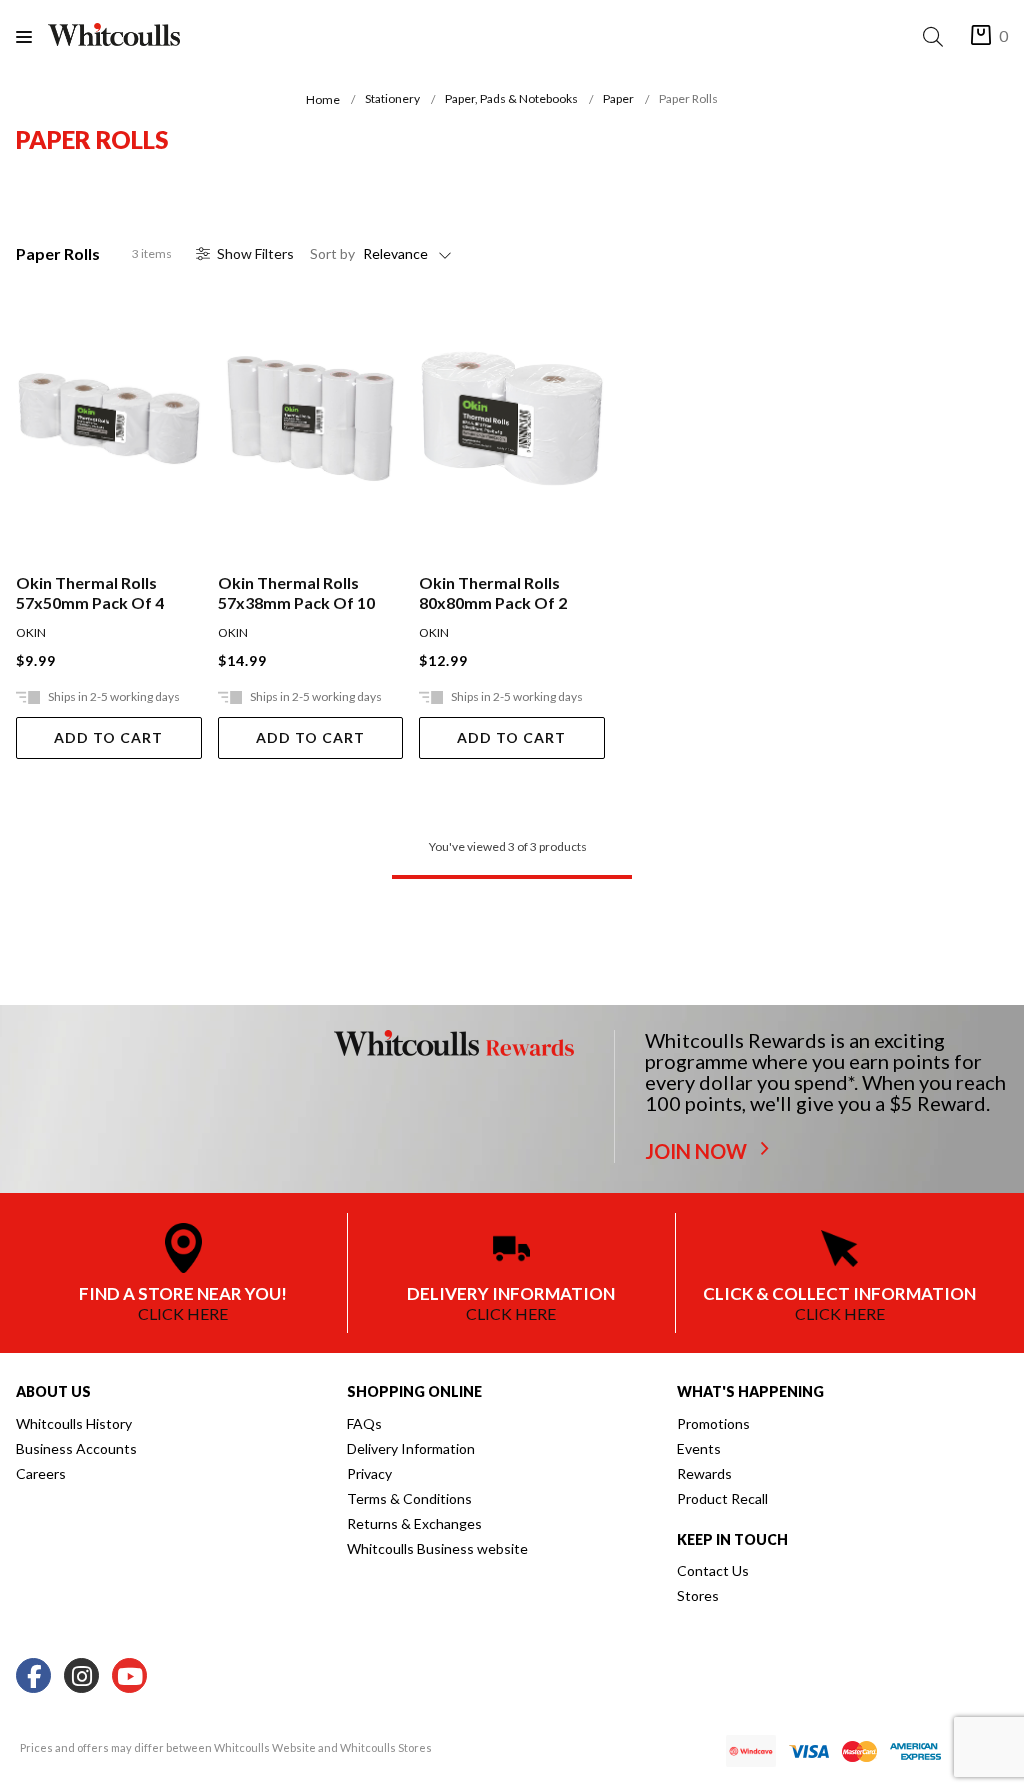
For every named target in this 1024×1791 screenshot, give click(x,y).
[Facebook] (33, 1676)
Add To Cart (108, 737)
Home (323, 99)
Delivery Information (411, 1448)
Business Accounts (76, 1448)
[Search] (937, 36)
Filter (255, 253)
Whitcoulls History (74, 1423)
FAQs (364, 1423)
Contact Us (713, 1570)
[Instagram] (81, 1676)
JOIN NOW (698, 1151)
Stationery (392, 98)
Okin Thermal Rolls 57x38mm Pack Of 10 (296, 592)
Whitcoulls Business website (437, 1548)
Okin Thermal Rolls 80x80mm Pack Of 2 (493, 592)
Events (699, 1448)
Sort (332, 253)
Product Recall (722, 1498)
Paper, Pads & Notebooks (511, 98)
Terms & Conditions (409, 1498)
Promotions (713, 1423)
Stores (698, 1595)
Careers (41, 1473)
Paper (618, 98)
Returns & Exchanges (414, 1523)
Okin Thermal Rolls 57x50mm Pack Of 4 (90, 592)
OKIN (31, 632)
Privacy (369, 1473)
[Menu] (32, 36)
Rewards (704, 1473)
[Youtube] (129, 1676)
